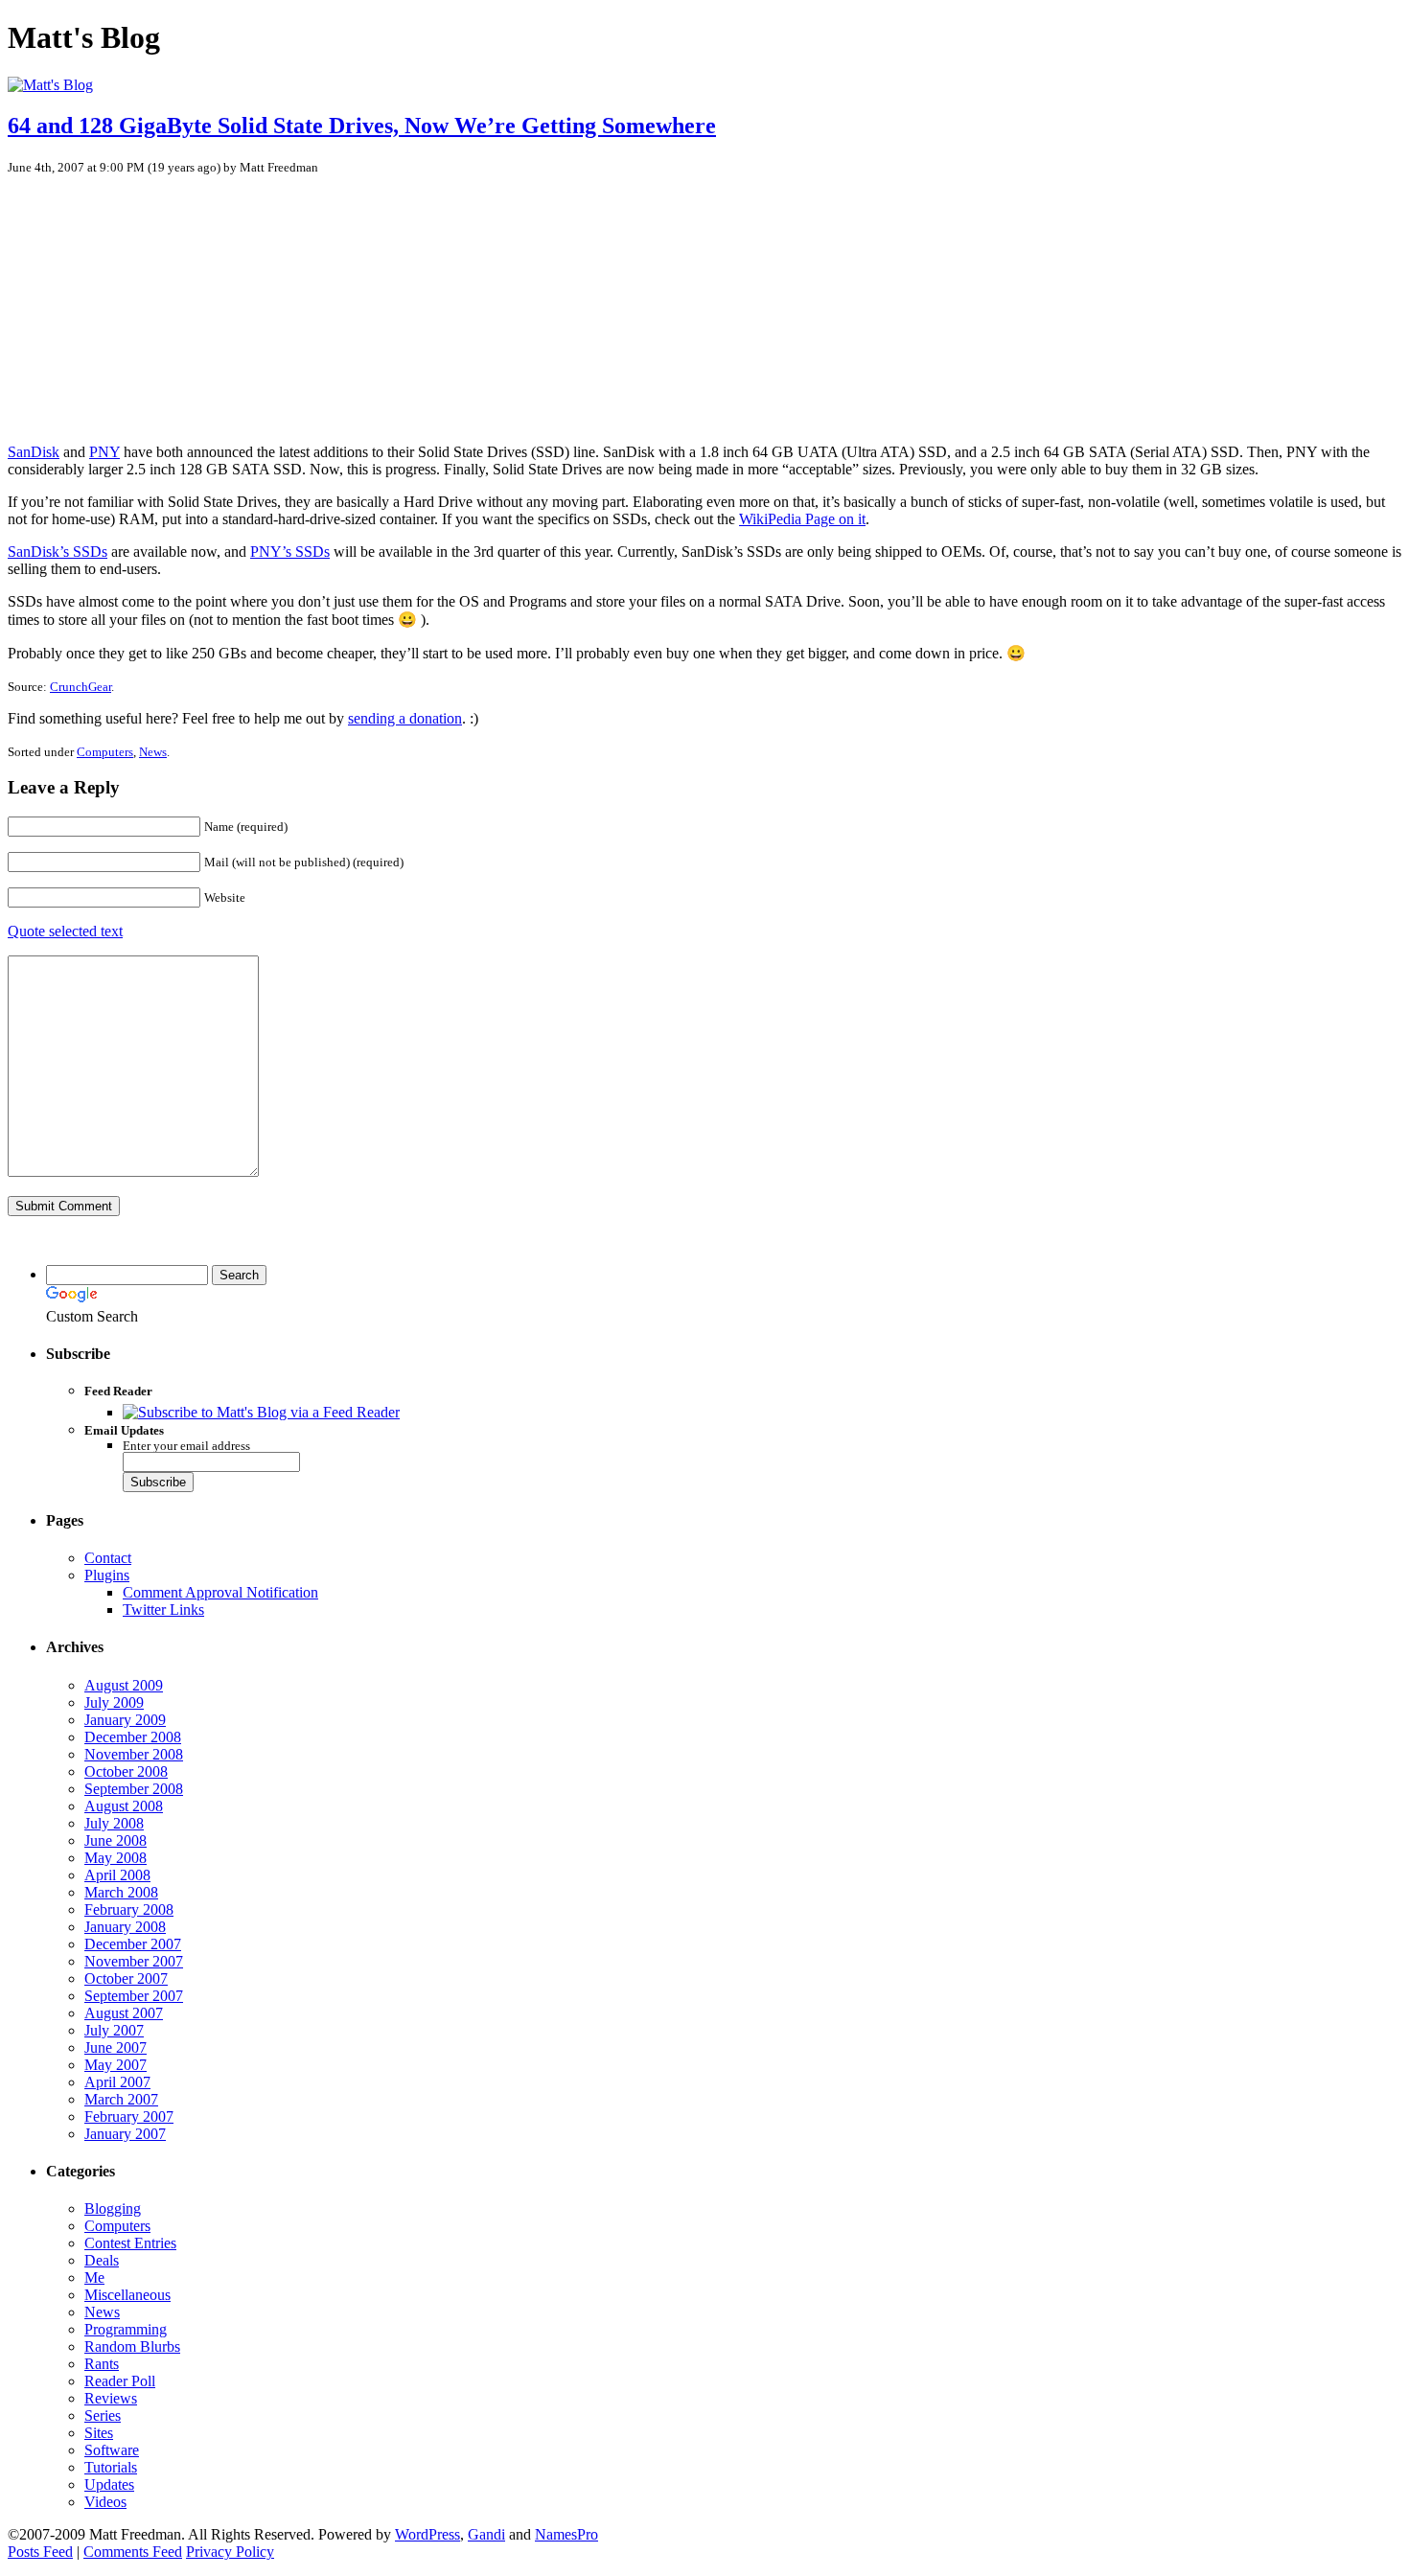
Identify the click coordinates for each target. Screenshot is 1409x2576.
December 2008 (133, 1737)
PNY (104, 452)
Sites (99, 2433)
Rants (102, 2364)
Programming (126, 2329)
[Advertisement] (156, 300)
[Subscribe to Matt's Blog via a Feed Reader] (261, 1412)
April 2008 (117, 1875)
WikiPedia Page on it (802, 519)
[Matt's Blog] (50, 85)
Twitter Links (163, 1610)
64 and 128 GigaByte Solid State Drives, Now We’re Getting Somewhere (362, 126)
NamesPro (566, 2534)
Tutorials (111, 2467)
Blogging (113, 2208)
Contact (108, 1558)
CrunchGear (81, 687)
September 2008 (134, 1789)
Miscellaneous (127, 2295)
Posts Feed (40, 2552)
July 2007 (114, 2030)
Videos (105, 2502)
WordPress (427, 2534)
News (153, 752)
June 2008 (115, 1840)
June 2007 (115, 2047)
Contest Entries (130, 2243)
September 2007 (134, 1996)
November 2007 (134, 1961)
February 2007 (129, 2116)
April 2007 (117, 2082)
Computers (105, 752)
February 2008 (129, 1909)
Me (94, 2277)
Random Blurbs (132, 2346)
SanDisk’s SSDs (58, 552)
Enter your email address (186, 1446)
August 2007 (124, 2013)
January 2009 (125, 1720)
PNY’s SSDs (290, 552)
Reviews (111, 2398)
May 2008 (115, 1858)
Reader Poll (120, 2381)
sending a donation (405, 718)
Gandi (486, 2534)
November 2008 (134, 1754)
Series (103, 2415)
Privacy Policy (230, 2552)
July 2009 (114, 1702)
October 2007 (126, 1978)
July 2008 (114, 1823)
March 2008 (121, 1892)
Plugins (107, 1575)
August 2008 (124, 1806)
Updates (109, 2484)
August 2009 (124, 1685)
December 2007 (133, 1944)
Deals (102, 2260)
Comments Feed (133, 2552)
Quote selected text (65, 931)
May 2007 (115, 2065)
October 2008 (126, 1771)
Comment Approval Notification (220, 1592)
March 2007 (121, 2099)
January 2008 (125, 1927)
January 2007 (125, 2134)
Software (112, 2450)
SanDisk (34, 452)
